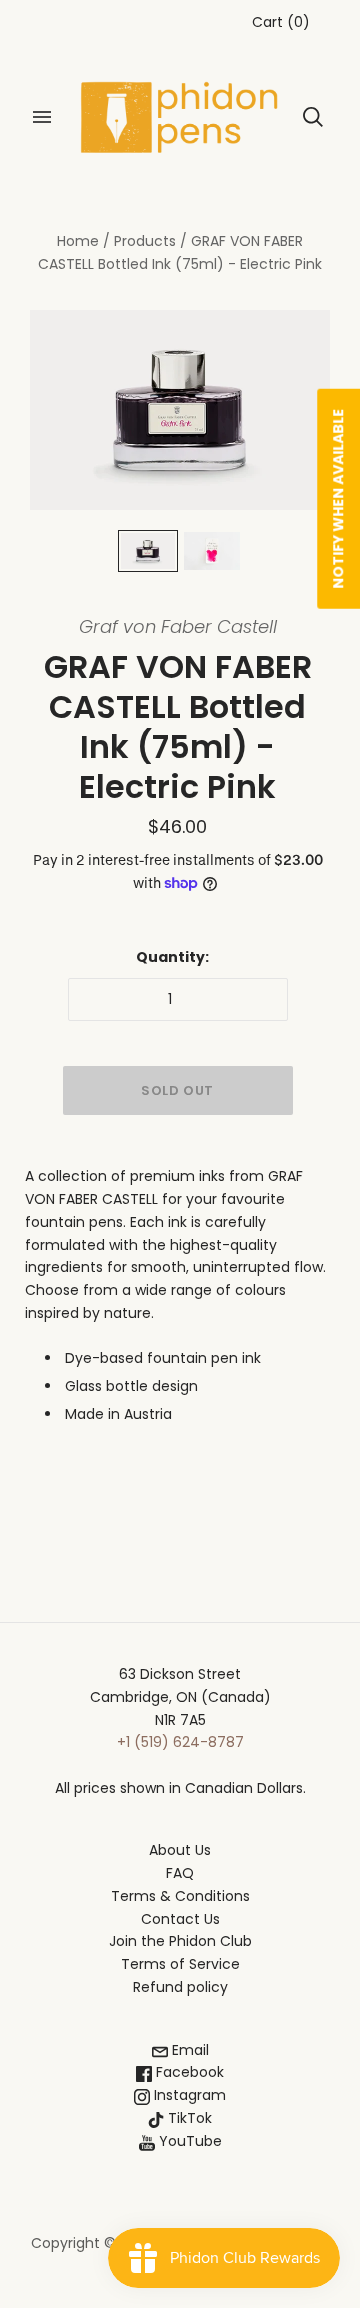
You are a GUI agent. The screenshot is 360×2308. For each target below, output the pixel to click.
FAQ (180, 1873)
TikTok (188, 2118)
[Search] (313, 117)
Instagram (188, 2095)
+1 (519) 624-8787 (180, 1742)
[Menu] (42, 117)
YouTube (188, 2141)
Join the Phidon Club (180, 1941)
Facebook (188, 2072)
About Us (180, 1850)
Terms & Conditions (180, 1896)
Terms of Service (180, 1964)
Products (145, 241)
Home (78, 241)
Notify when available (338, 499)
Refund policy (180, 1987)
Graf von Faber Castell (178, 626)
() (281, 22)
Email (188, 2050)
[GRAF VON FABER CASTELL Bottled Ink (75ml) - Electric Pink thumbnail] (148, 551)
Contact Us (180, 1919)
